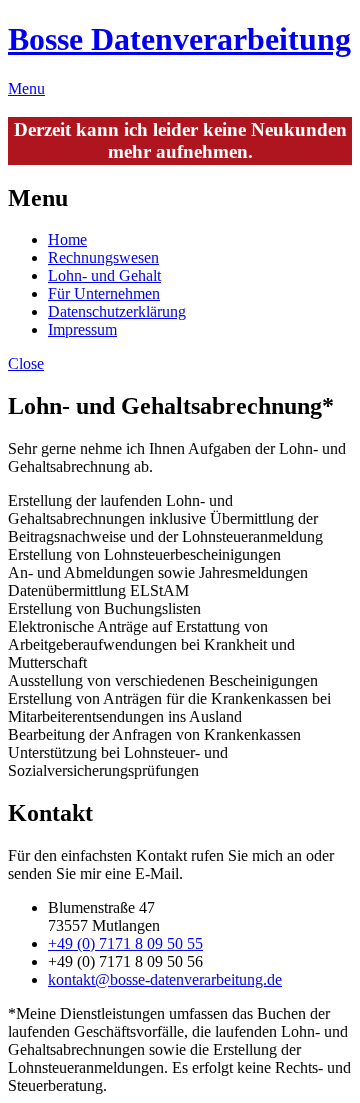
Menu (26, 88)
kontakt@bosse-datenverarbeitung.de (165, 979)
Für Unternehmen (104, 293)
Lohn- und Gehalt (104, 275)
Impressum (82, 329)
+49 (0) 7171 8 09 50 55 (125, 943)
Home (67, 239)
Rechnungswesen (103, 257)
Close (26, 363)
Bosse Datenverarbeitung (179, 39)
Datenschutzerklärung (117, 311)
